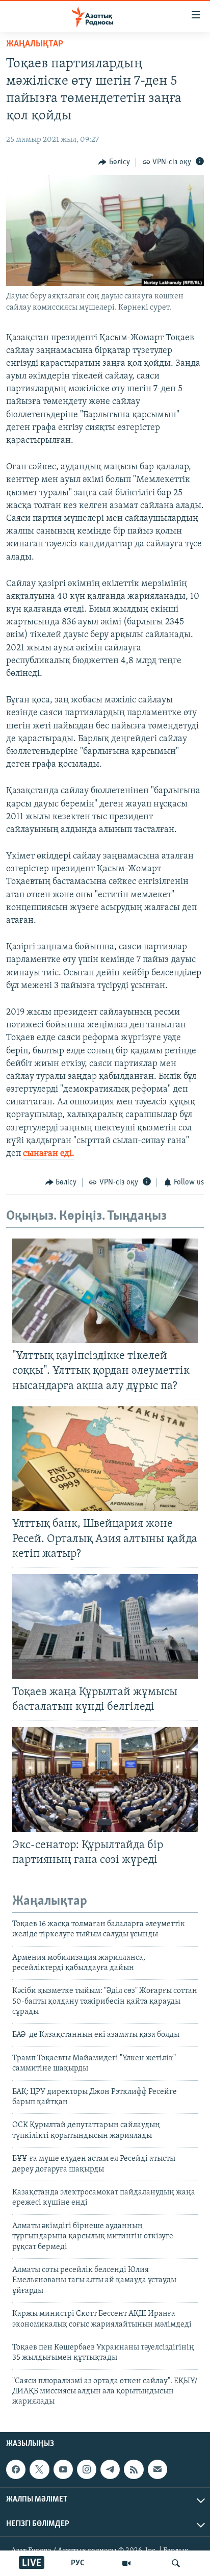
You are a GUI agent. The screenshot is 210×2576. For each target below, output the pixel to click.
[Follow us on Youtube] (63, 2469)
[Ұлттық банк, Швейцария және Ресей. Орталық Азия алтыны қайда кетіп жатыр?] (105, 1459)
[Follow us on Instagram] (87, 2469)
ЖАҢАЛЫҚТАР (35, 44)
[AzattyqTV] (126, 2563)
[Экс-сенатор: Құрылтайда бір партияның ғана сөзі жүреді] (105, 1779)
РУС (78, 2563)
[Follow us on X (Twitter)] (39, 2469)
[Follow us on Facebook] (16, 2469)
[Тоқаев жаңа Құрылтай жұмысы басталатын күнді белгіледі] (105, 1626)
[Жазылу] (157, 2469)
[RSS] (134, 2469)
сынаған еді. (49, 1154)
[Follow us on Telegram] (110, 2469)
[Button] (114, 162)
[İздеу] (176, 2563)
